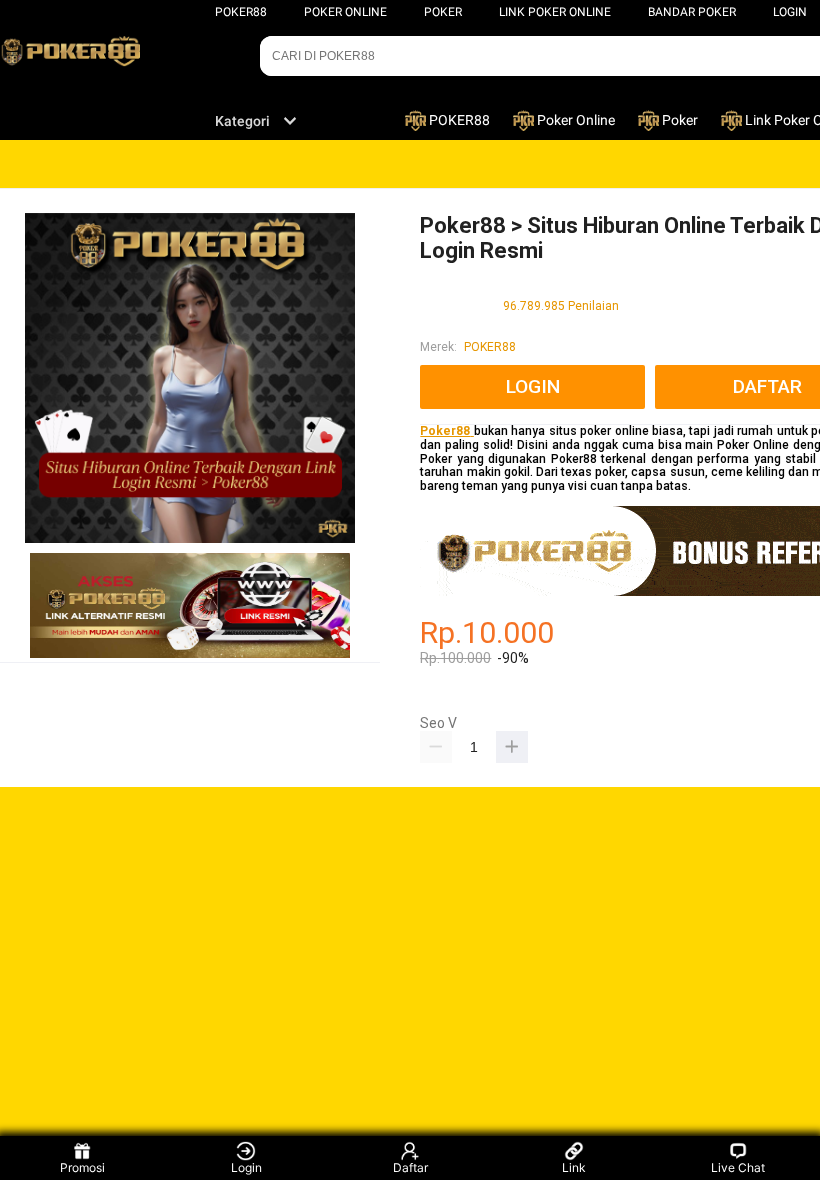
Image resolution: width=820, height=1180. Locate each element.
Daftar (410, 1167)
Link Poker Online (555, 12)
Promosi (82, 1167)
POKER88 (241, 12)
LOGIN (790, 12)
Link (574, 1167)
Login (246, 1167)
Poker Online (345, 12)
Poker (443, 12)
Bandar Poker (692, 12)
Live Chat (738, 1167)
